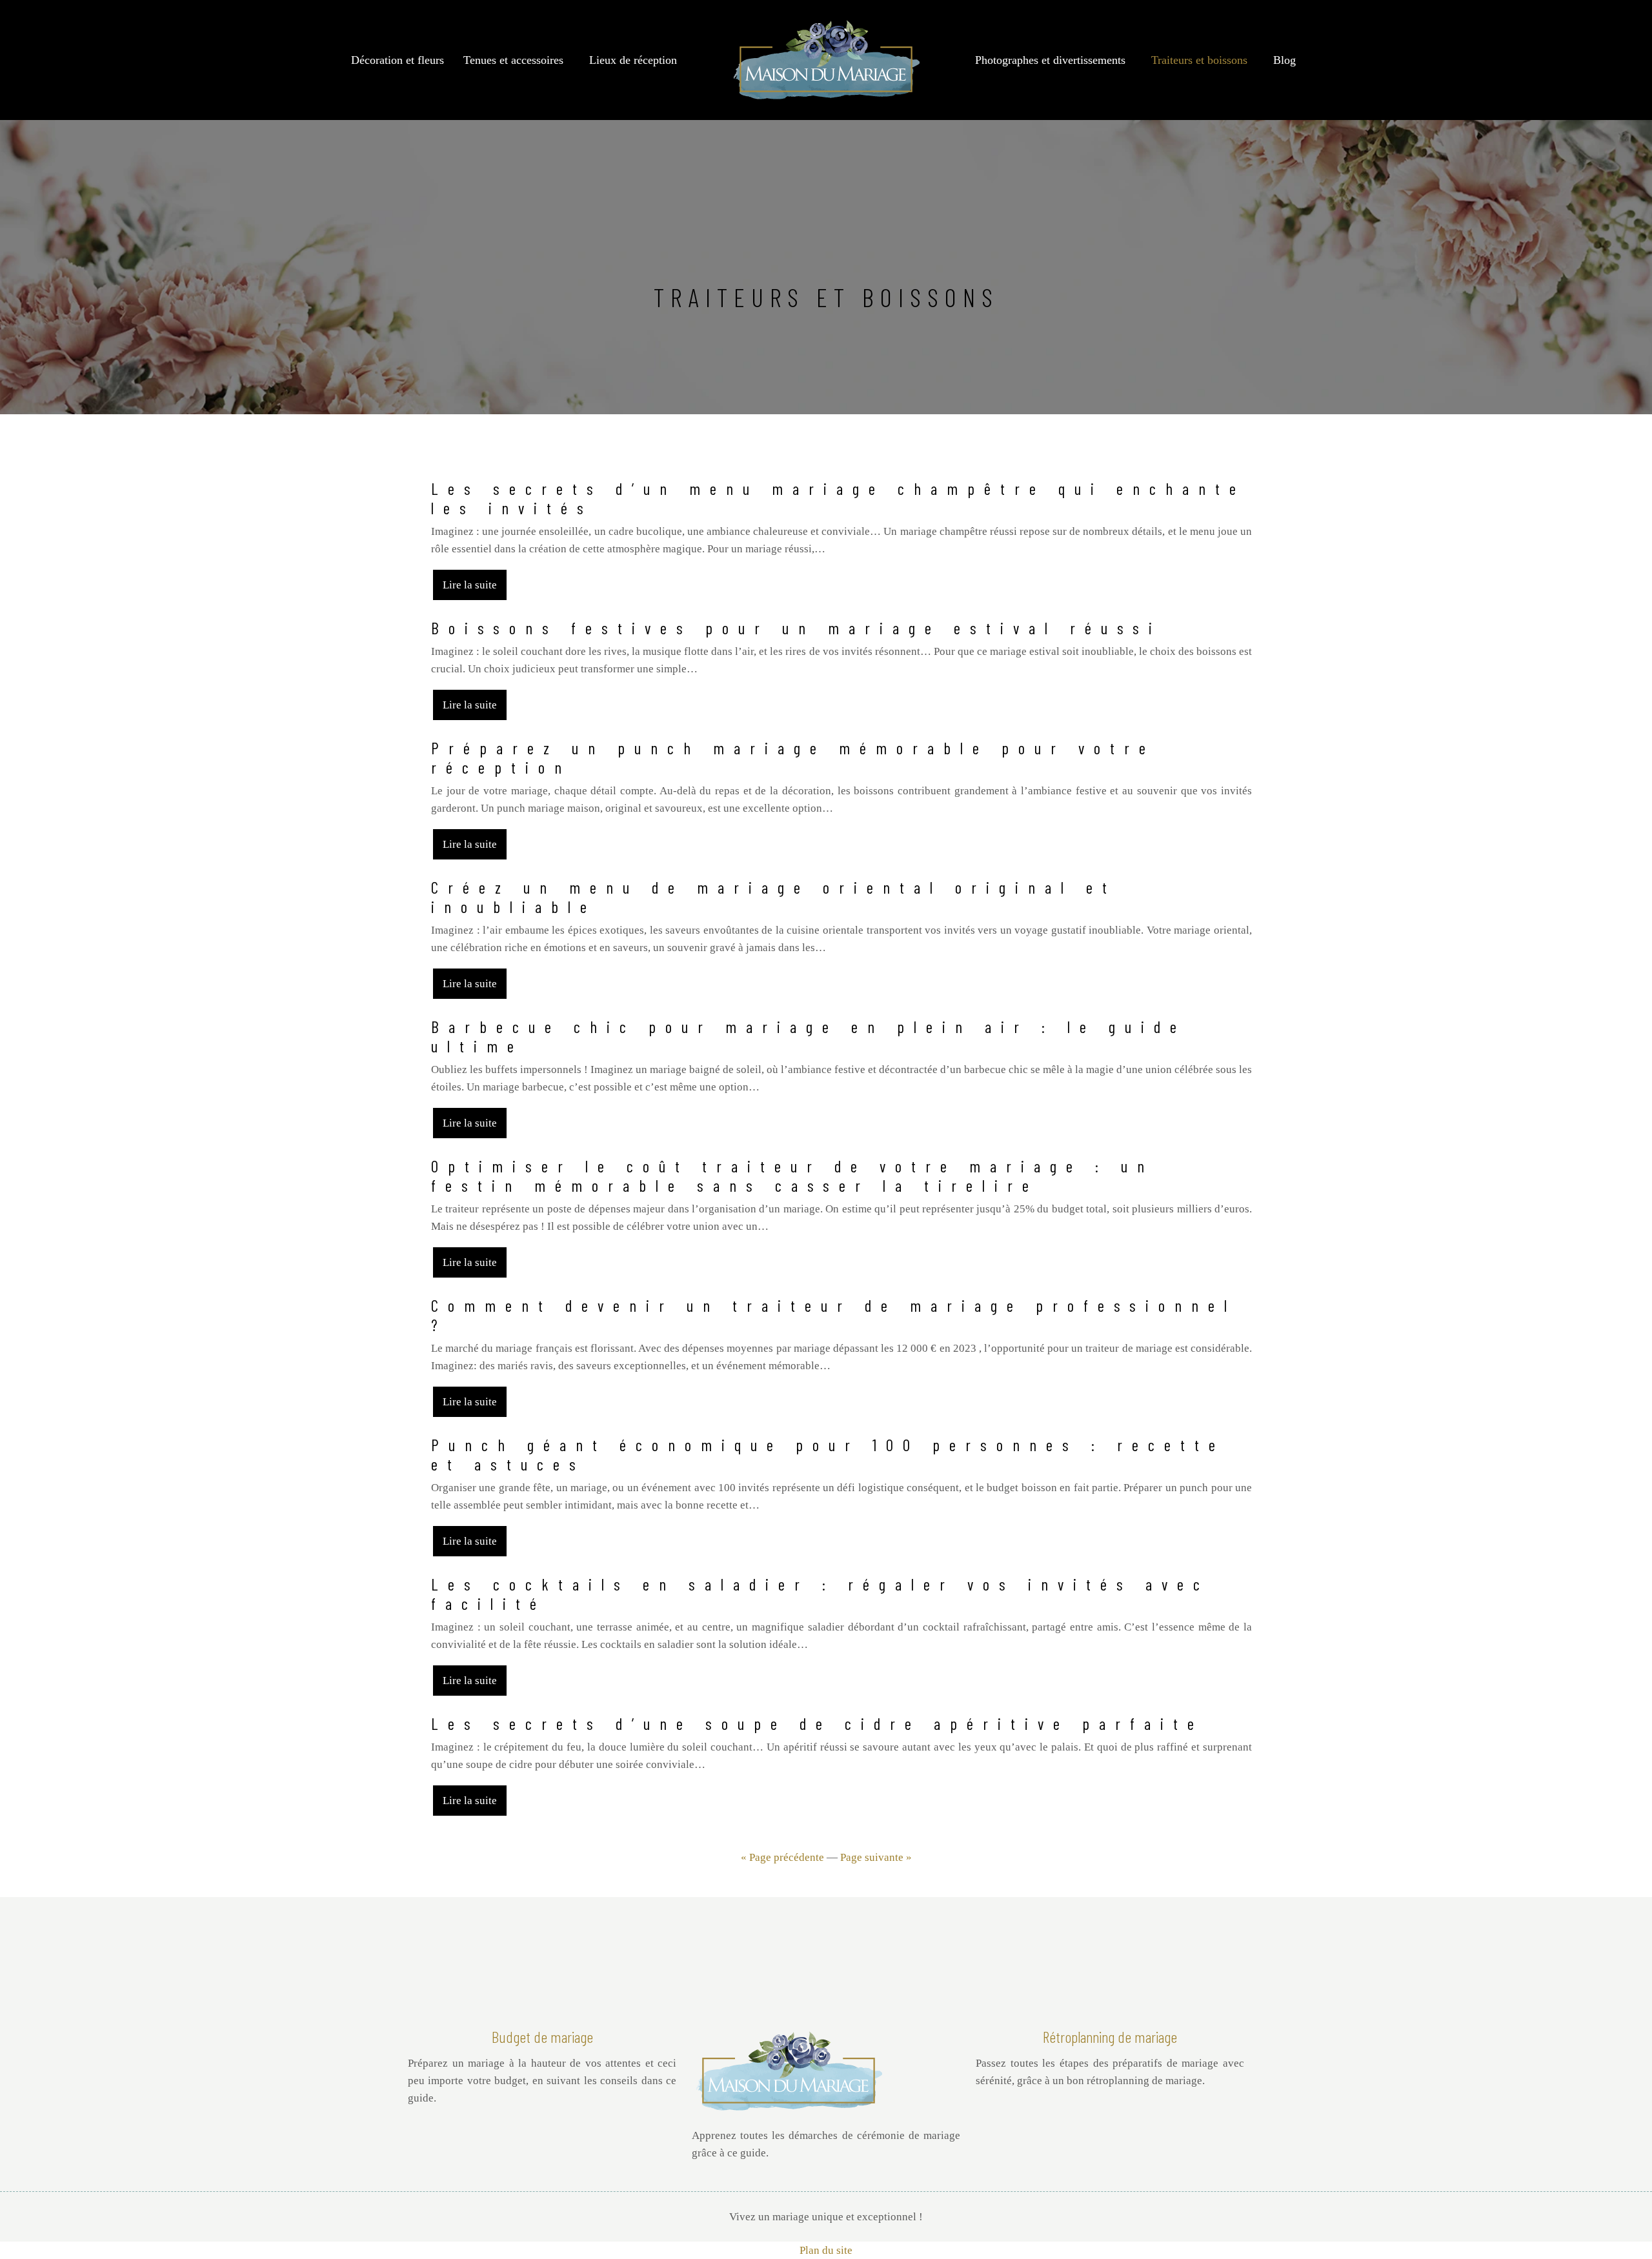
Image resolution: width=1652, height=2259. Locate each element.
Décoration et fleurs (398, 60)
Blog (1284, 60)
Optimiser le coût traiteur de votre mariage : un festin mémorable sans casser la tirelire (792, 1176)
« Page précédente (782, 1857)
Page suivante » (876, 1857)
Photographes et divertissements (1050, 60)
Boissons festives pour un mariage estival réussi (796, 628)
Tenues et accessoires (513, 60)
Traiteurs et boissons (1199, 60)
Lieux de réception (633, 60)
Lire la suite (470, 585)
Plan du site (826, 2250)
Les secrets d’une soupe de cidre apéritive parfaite (817, 1723)
